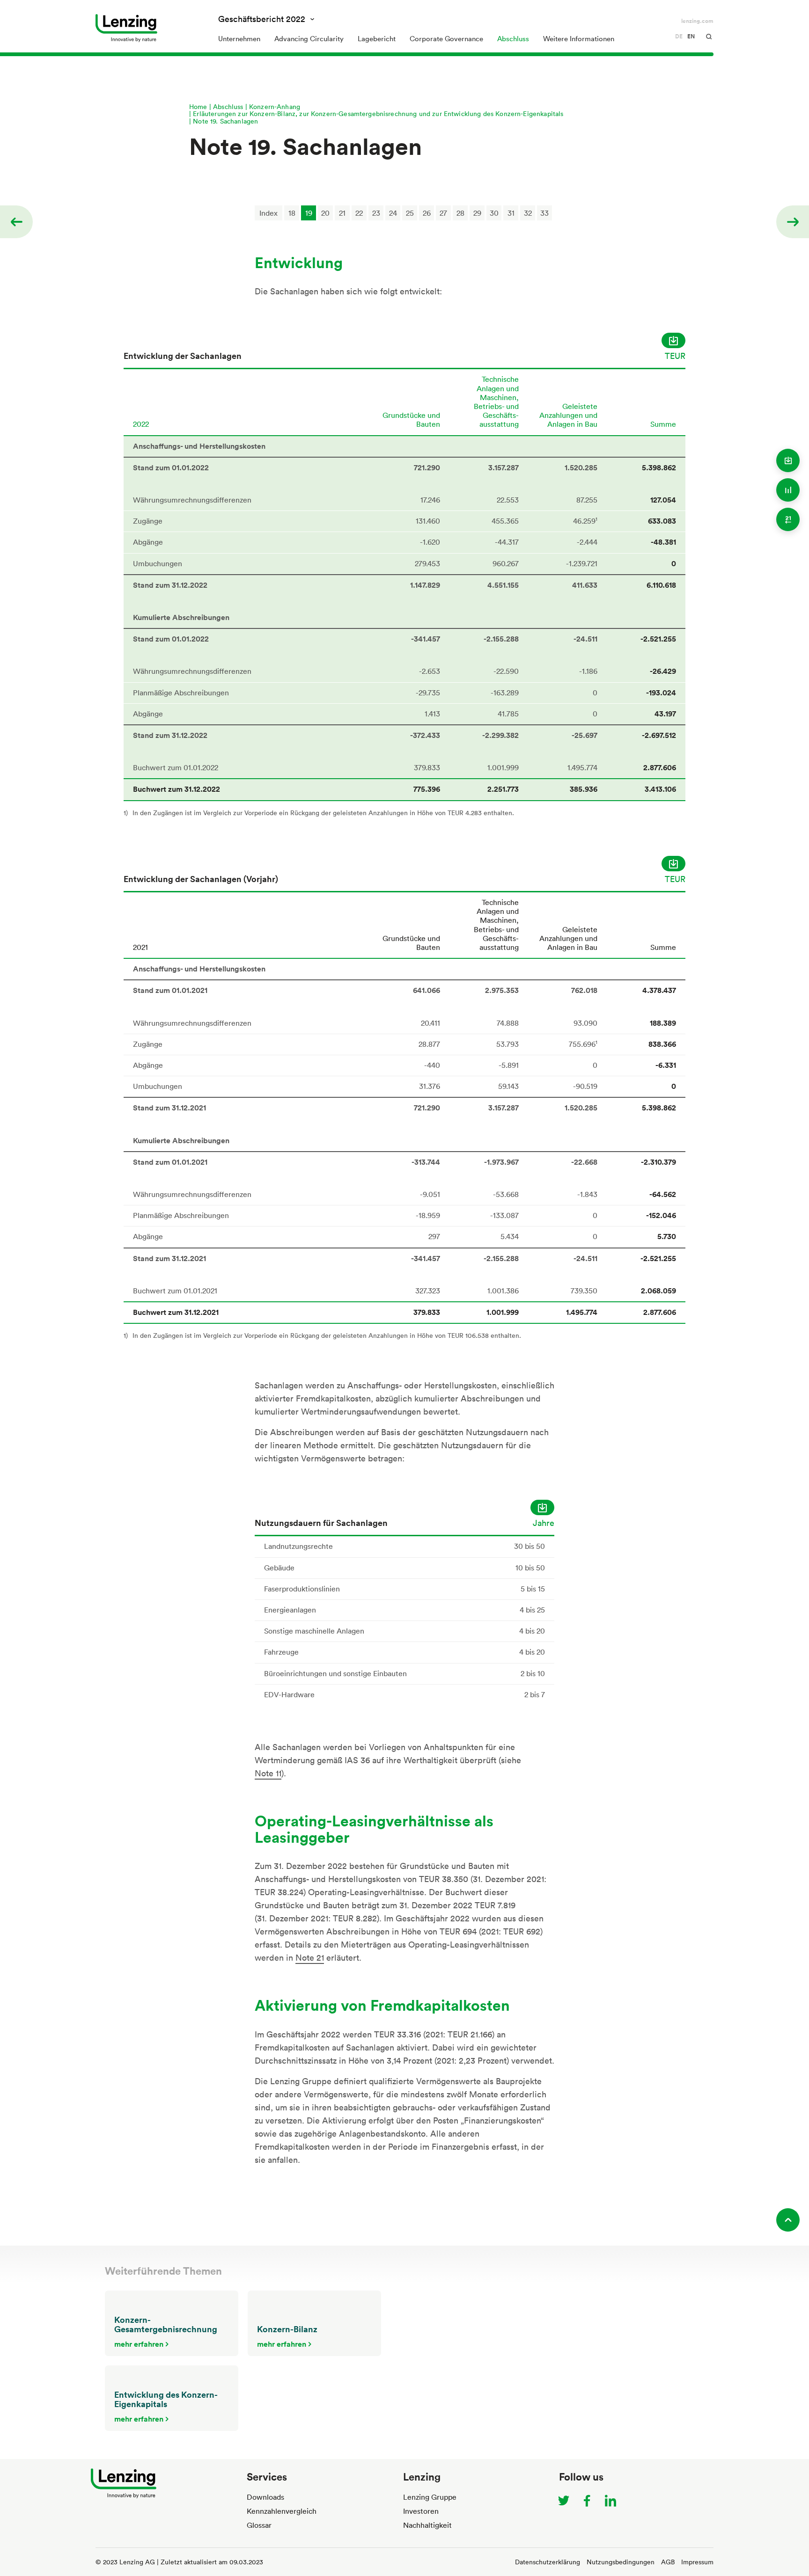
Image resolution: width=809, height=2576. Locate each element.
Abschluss (228, 106)
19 (309, 213)
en (691, 36)
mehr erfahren (139, 2344)
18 (292, 213)
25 (410, 213)
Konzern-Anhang (275, 106)
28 (460, 213)
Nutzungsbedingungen (621, 2562)
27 (443, 213)
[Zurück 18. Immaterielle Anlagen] (15, 222)
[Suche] (709, 36)
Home (198, 106)
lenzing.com (697, 21)
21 (342, 213)
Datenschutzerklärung (548, 2562)
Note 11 (268, 1773)
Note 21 (310, 1957)
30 (494, 213)
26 (427, 213)
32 (528, 213)
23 (376, 213)
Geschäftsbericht (262, 19)
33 (544, 213)
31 (511, 213)
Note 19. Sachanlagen (225, 121)
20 (325, 213)
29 (477, 213)
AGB (668, 2562)
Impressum (697, 2562)
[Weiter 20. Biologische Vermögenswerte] (794, 222)
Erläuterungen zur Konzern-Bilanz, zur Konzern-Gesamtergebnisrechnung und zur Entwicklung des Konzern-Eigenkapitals (378, 113)
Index (268, 213)
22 (359, 213)
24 (393, 213)
